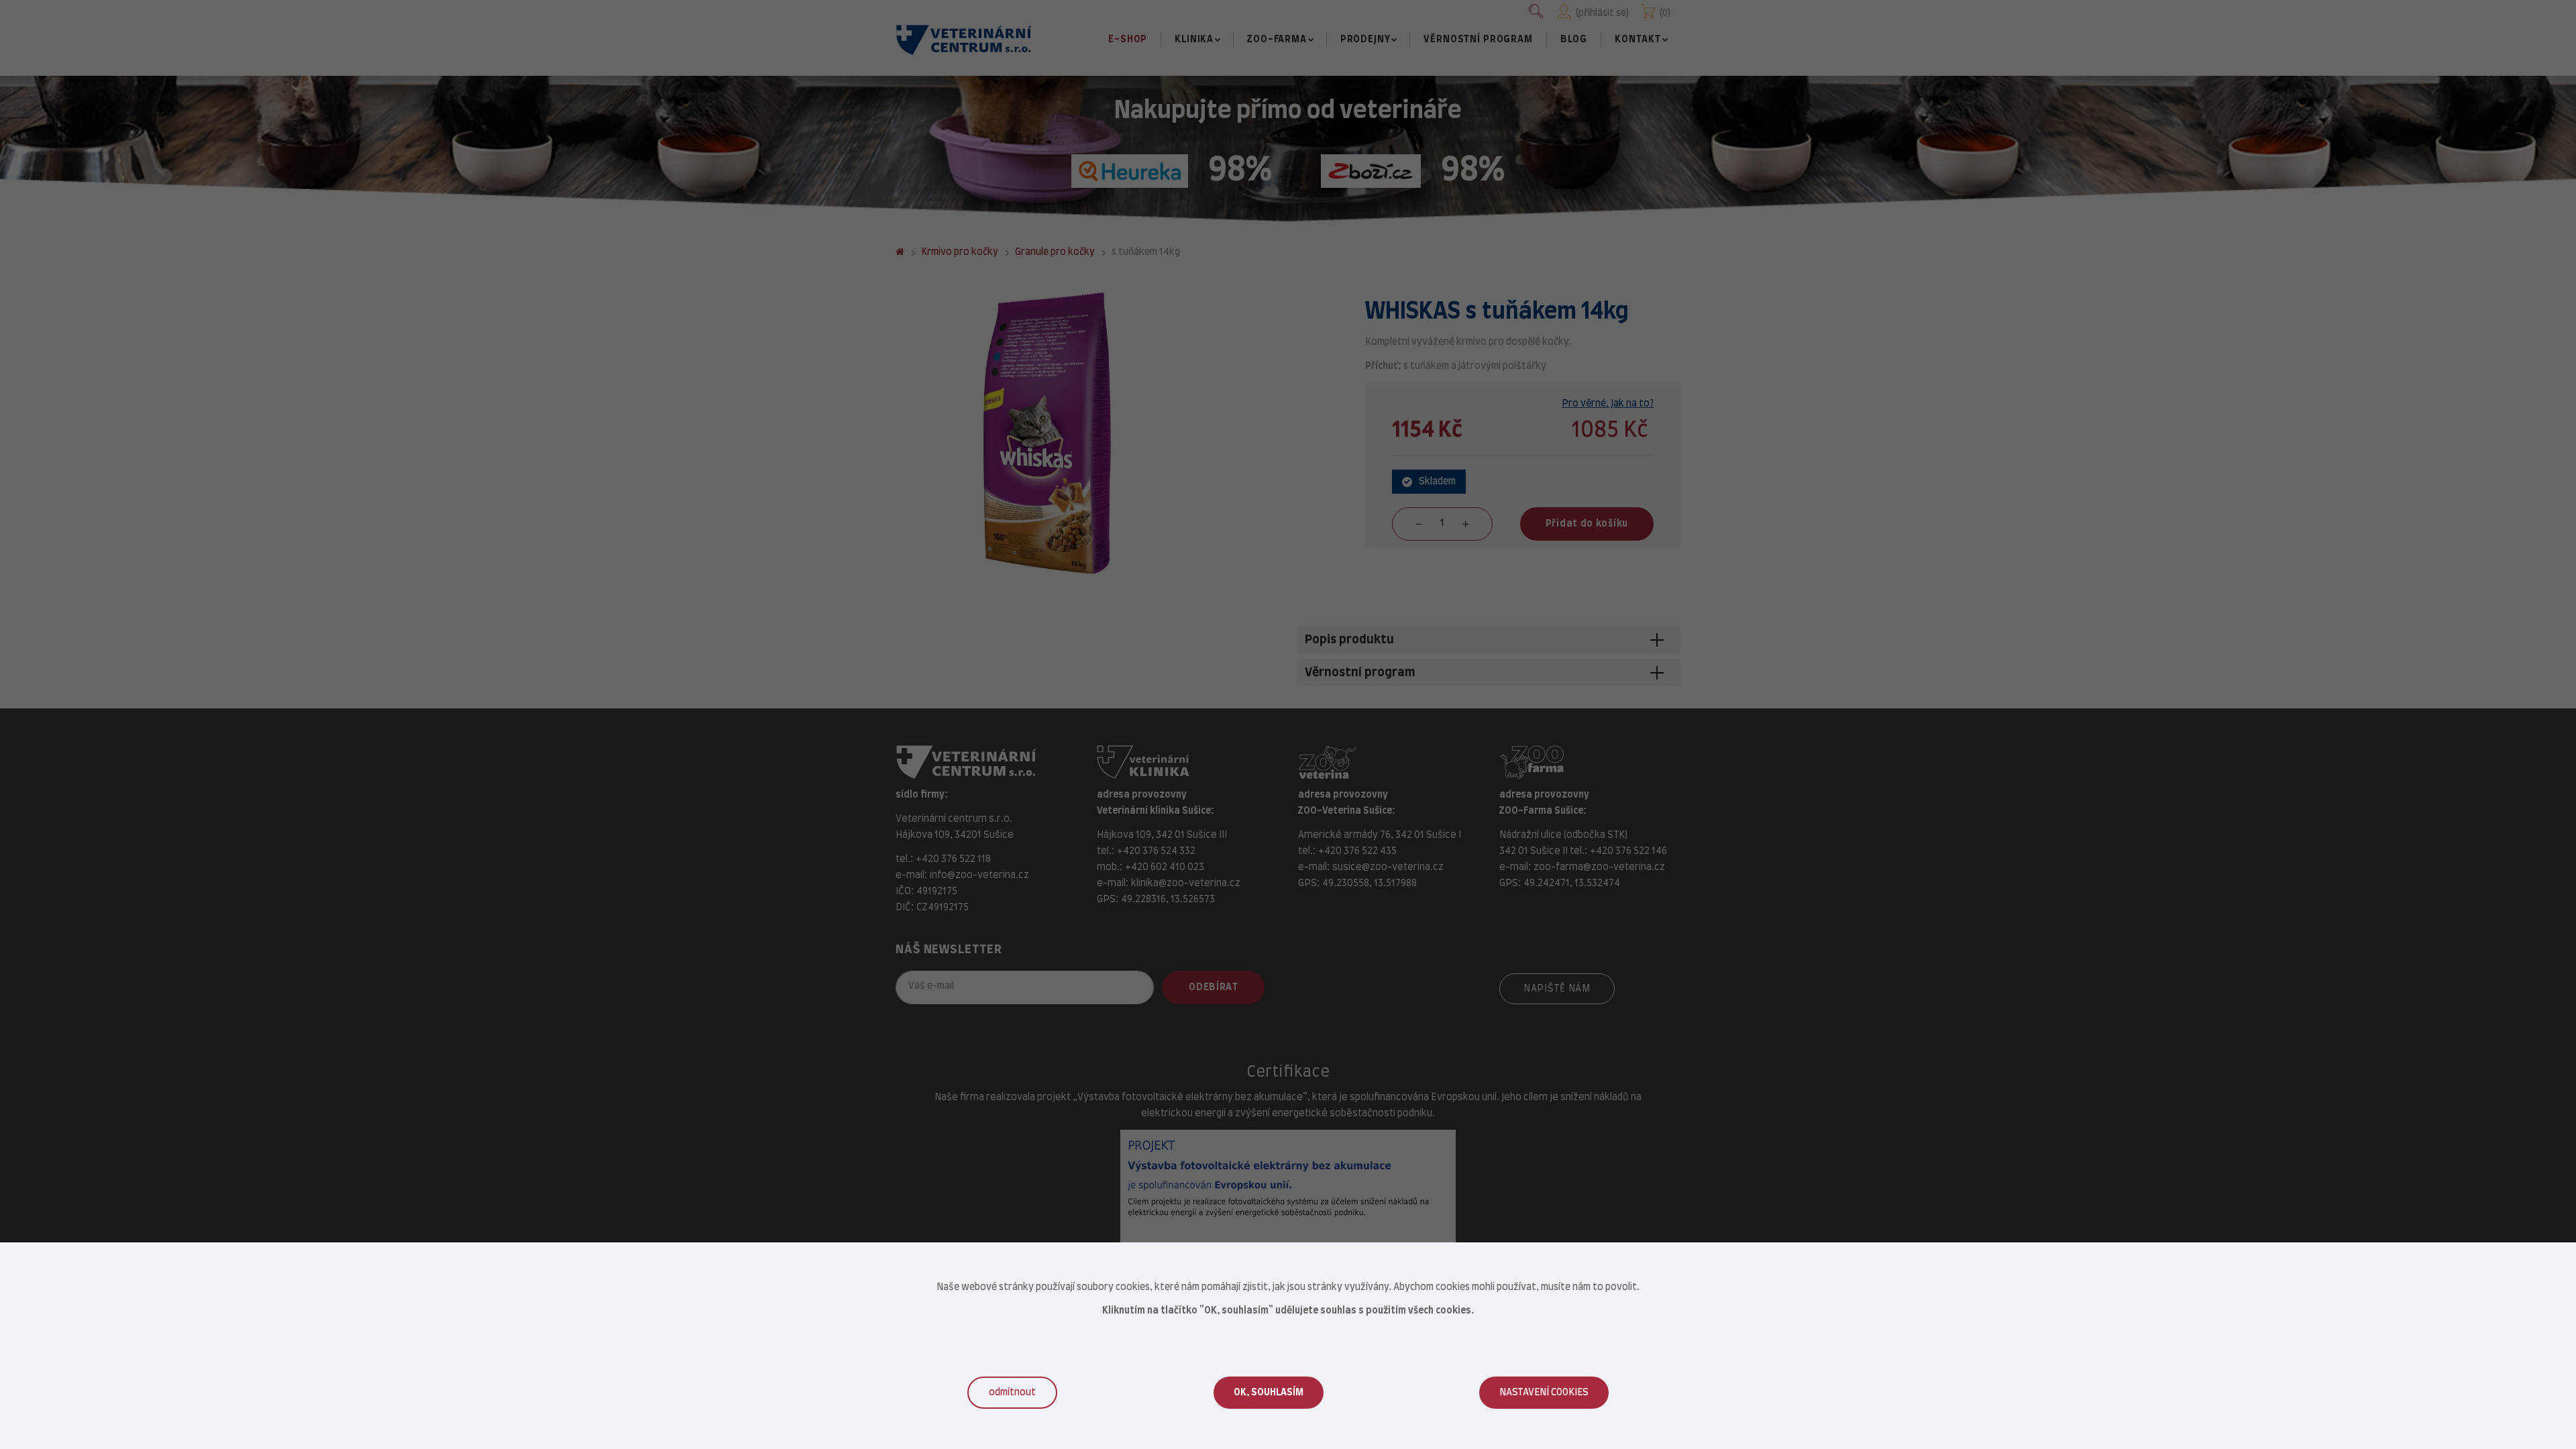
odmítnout (1012, 1393)
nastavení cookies (1544, 1393)
